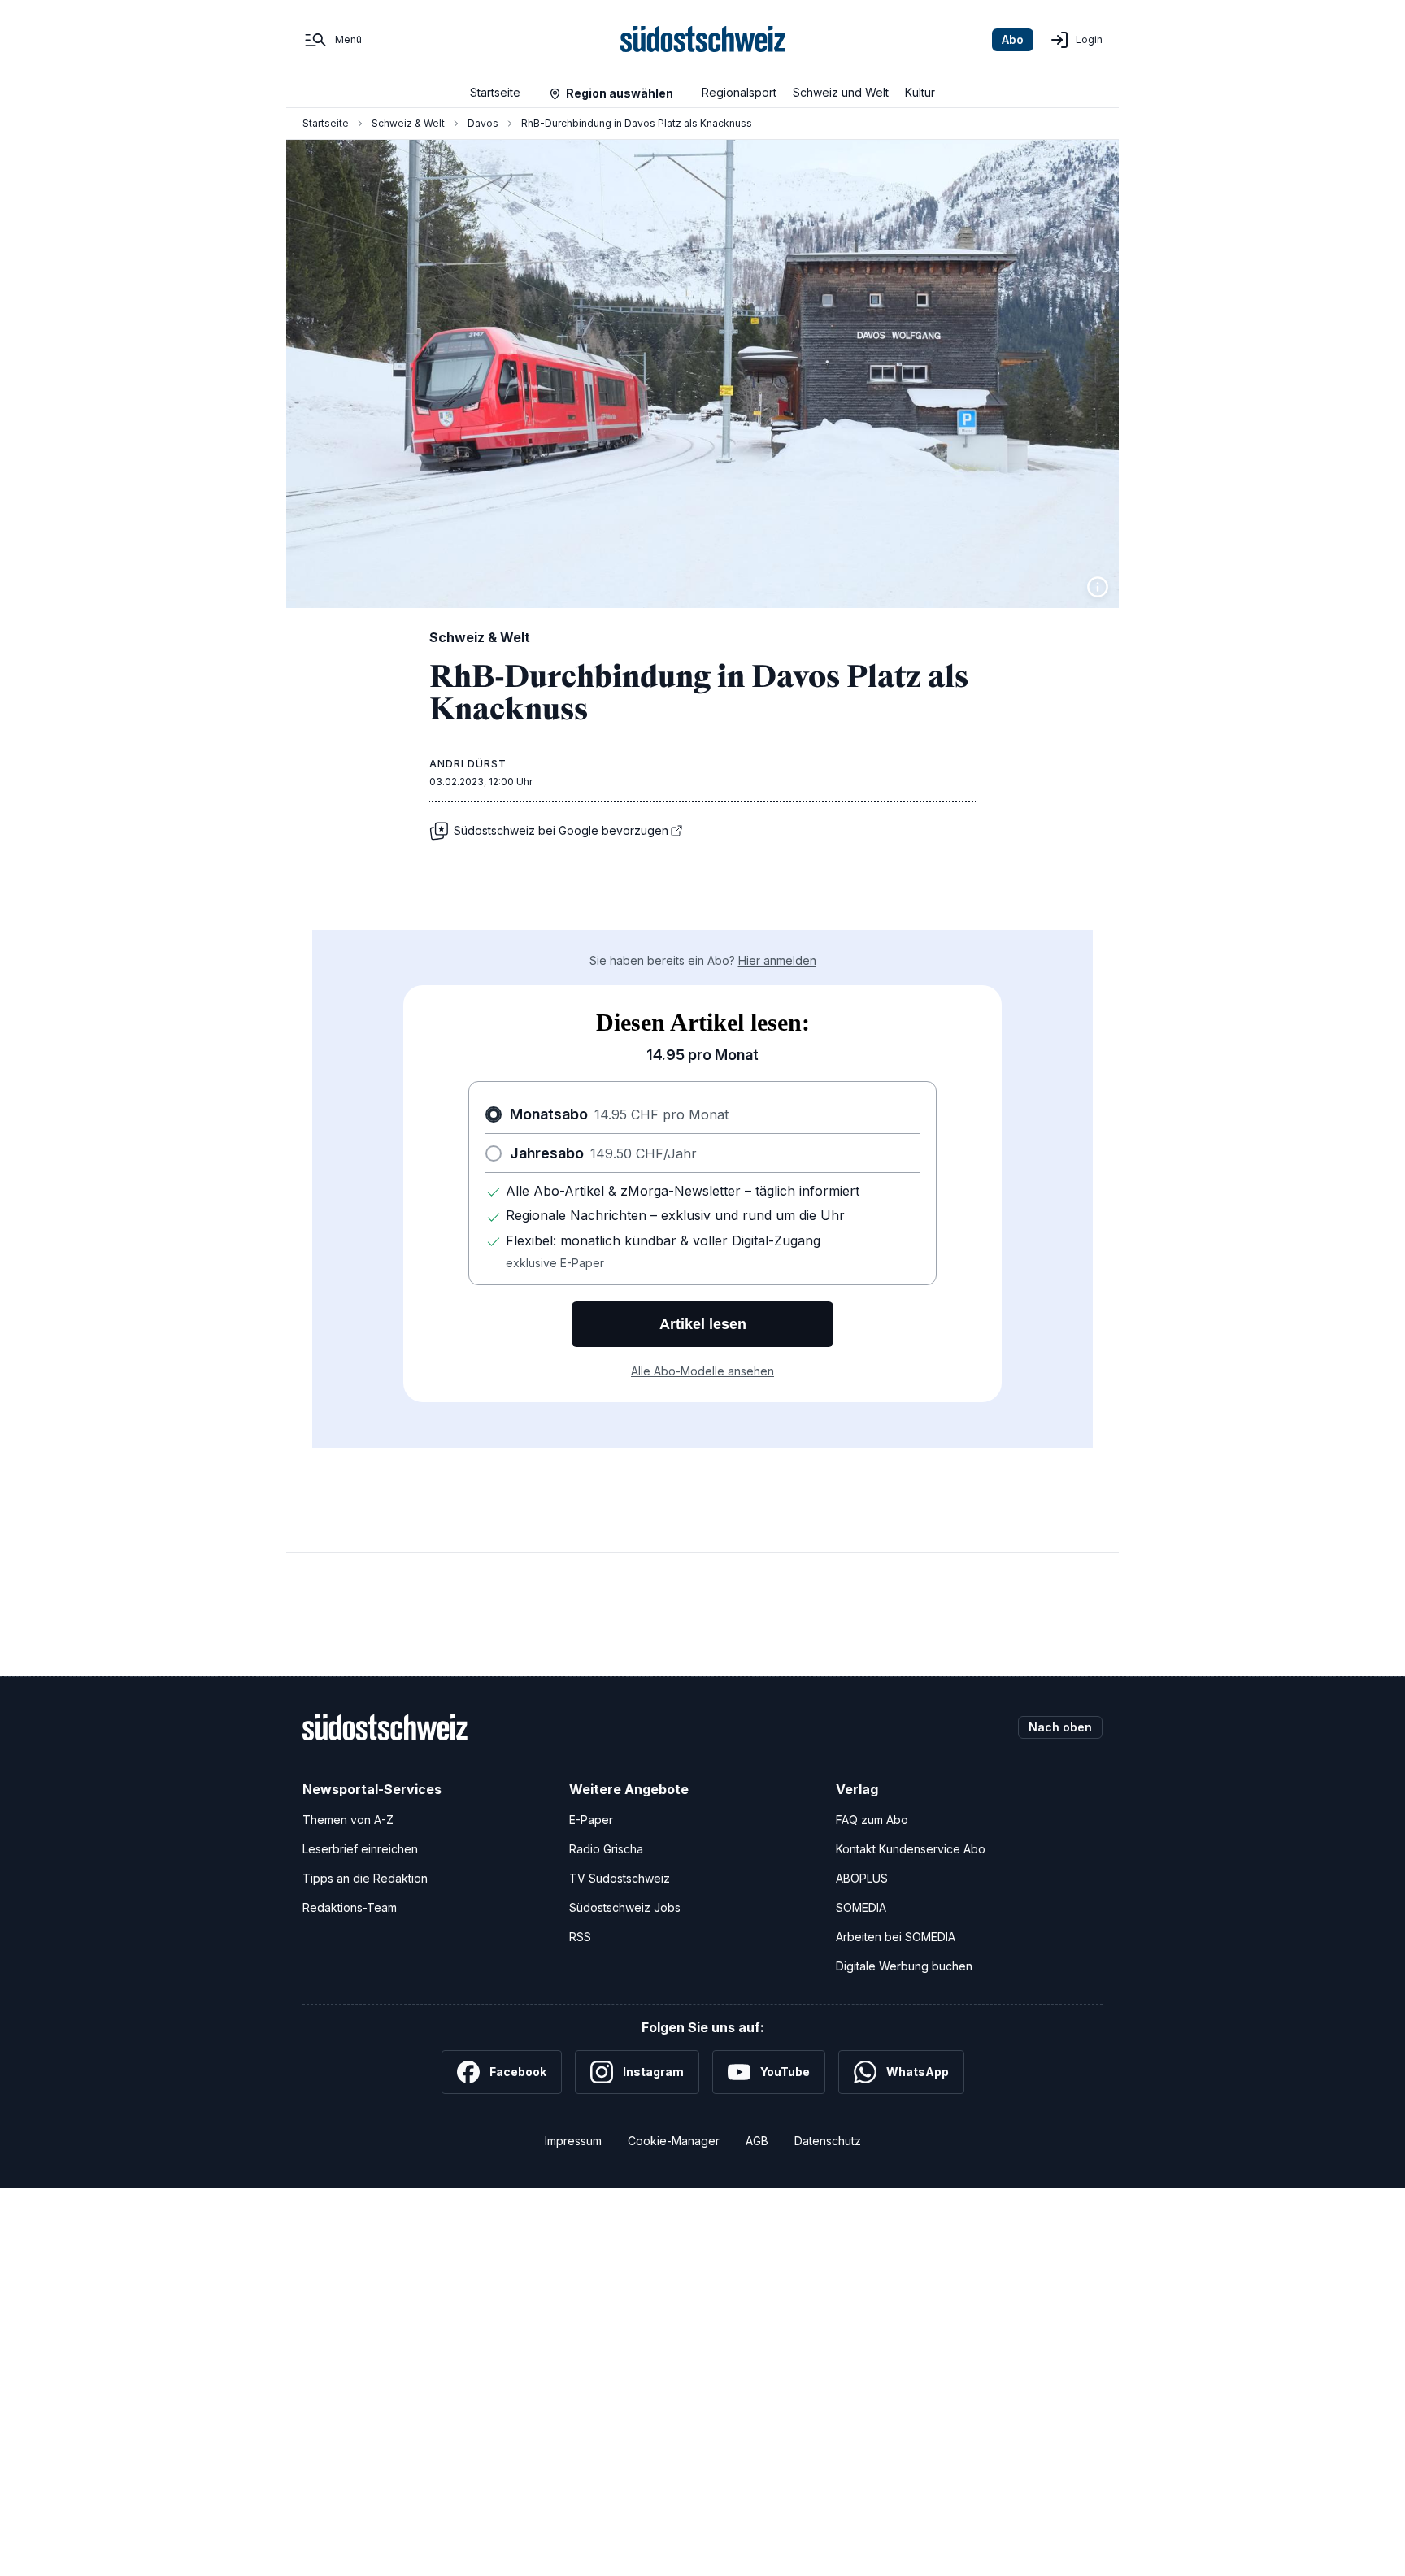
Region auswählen (620, 93)
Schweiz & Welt (408, 123)
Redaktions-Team (350, 1907)
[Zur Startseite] (703, 40)
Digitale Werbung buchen (904, 1966)
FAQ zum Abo (872, 1820)
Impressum (573, 2141)
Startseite (495, 92)
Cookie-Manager (674, 2141)
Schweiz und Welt (841, 92)
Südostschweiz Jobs (625, 1907)
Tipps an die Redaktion (365, 1878)
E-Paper (591, 1820)
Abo (1013, 39)
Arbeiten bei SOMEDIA (896, 1937)
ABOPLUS (862, 1878)
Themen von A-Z (348, 1820)
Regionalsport (739, 92)
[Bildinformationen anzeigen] (1098, 587)
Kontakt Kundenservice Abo (911, 1849)
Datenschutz (828, 2141)
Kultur (920, 92)
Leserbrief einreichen (360, 1849)
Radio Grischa (606, 1849)
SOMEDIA (861, 1907)
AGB (757, 2141)
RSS (580, 1937)
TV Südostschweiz (620, 1878)
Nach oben (1060, 1727)
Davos (483, 123)
